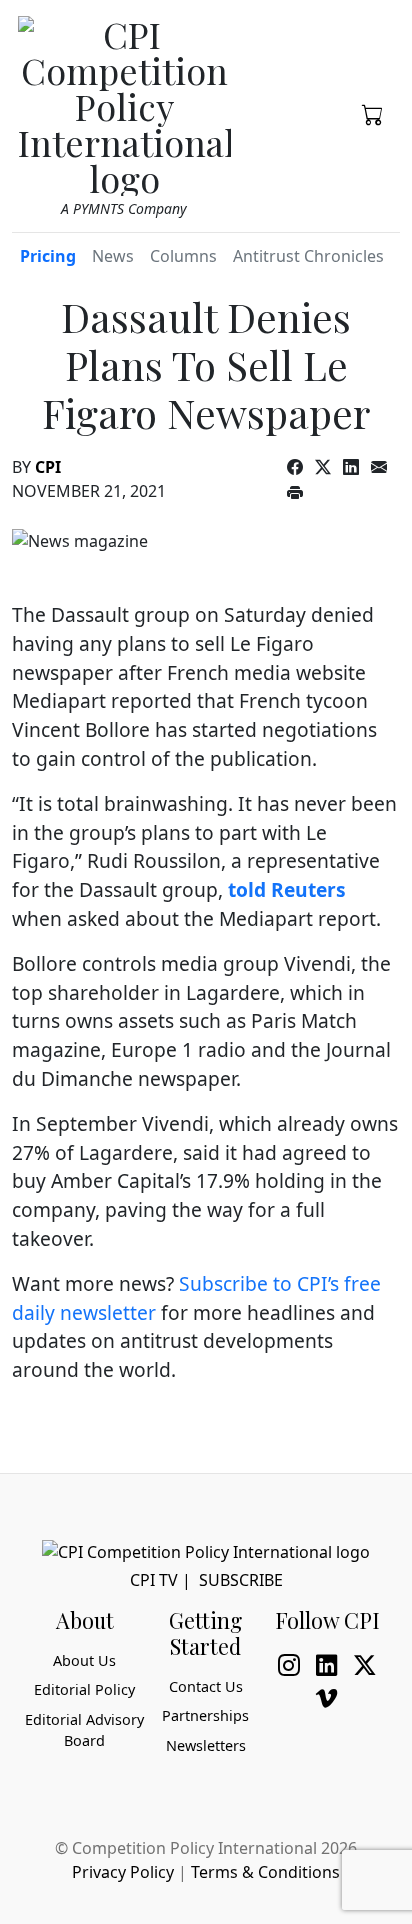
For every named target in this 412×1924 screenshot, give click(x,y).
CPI (48, 467)
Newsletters (206, 1745)
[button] (373, 113)
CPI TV (154, 1580)
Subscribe (241, 1580)
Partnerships (205, 1715)
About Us (84, 1660)
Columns (183, 256)
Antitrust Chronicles (308, 256)
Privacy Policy (123, 1872)
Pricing (48, 256)
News (113, 256)
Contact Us (206, 1686)
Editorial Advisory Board (84, 1730)
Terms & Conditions (265, 1872)
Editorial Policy (84, 1689)
